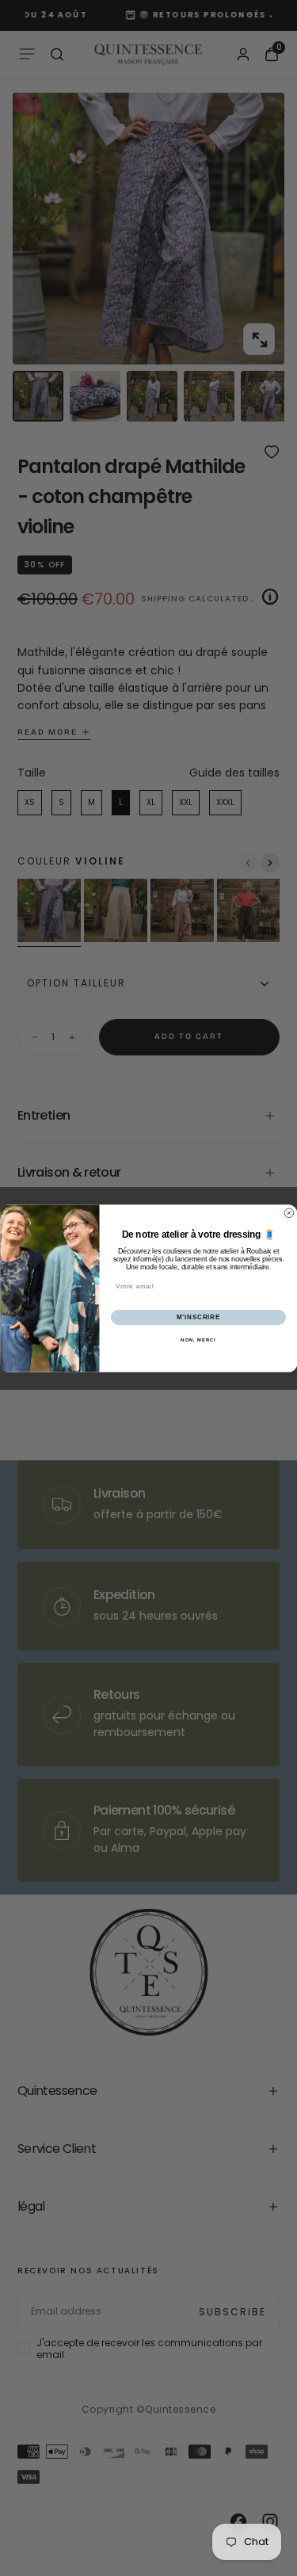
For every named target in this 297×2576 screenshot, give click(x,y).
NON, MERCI (198, 1340)
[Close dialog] (289, 1213)
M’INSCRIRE (198, 1317)
